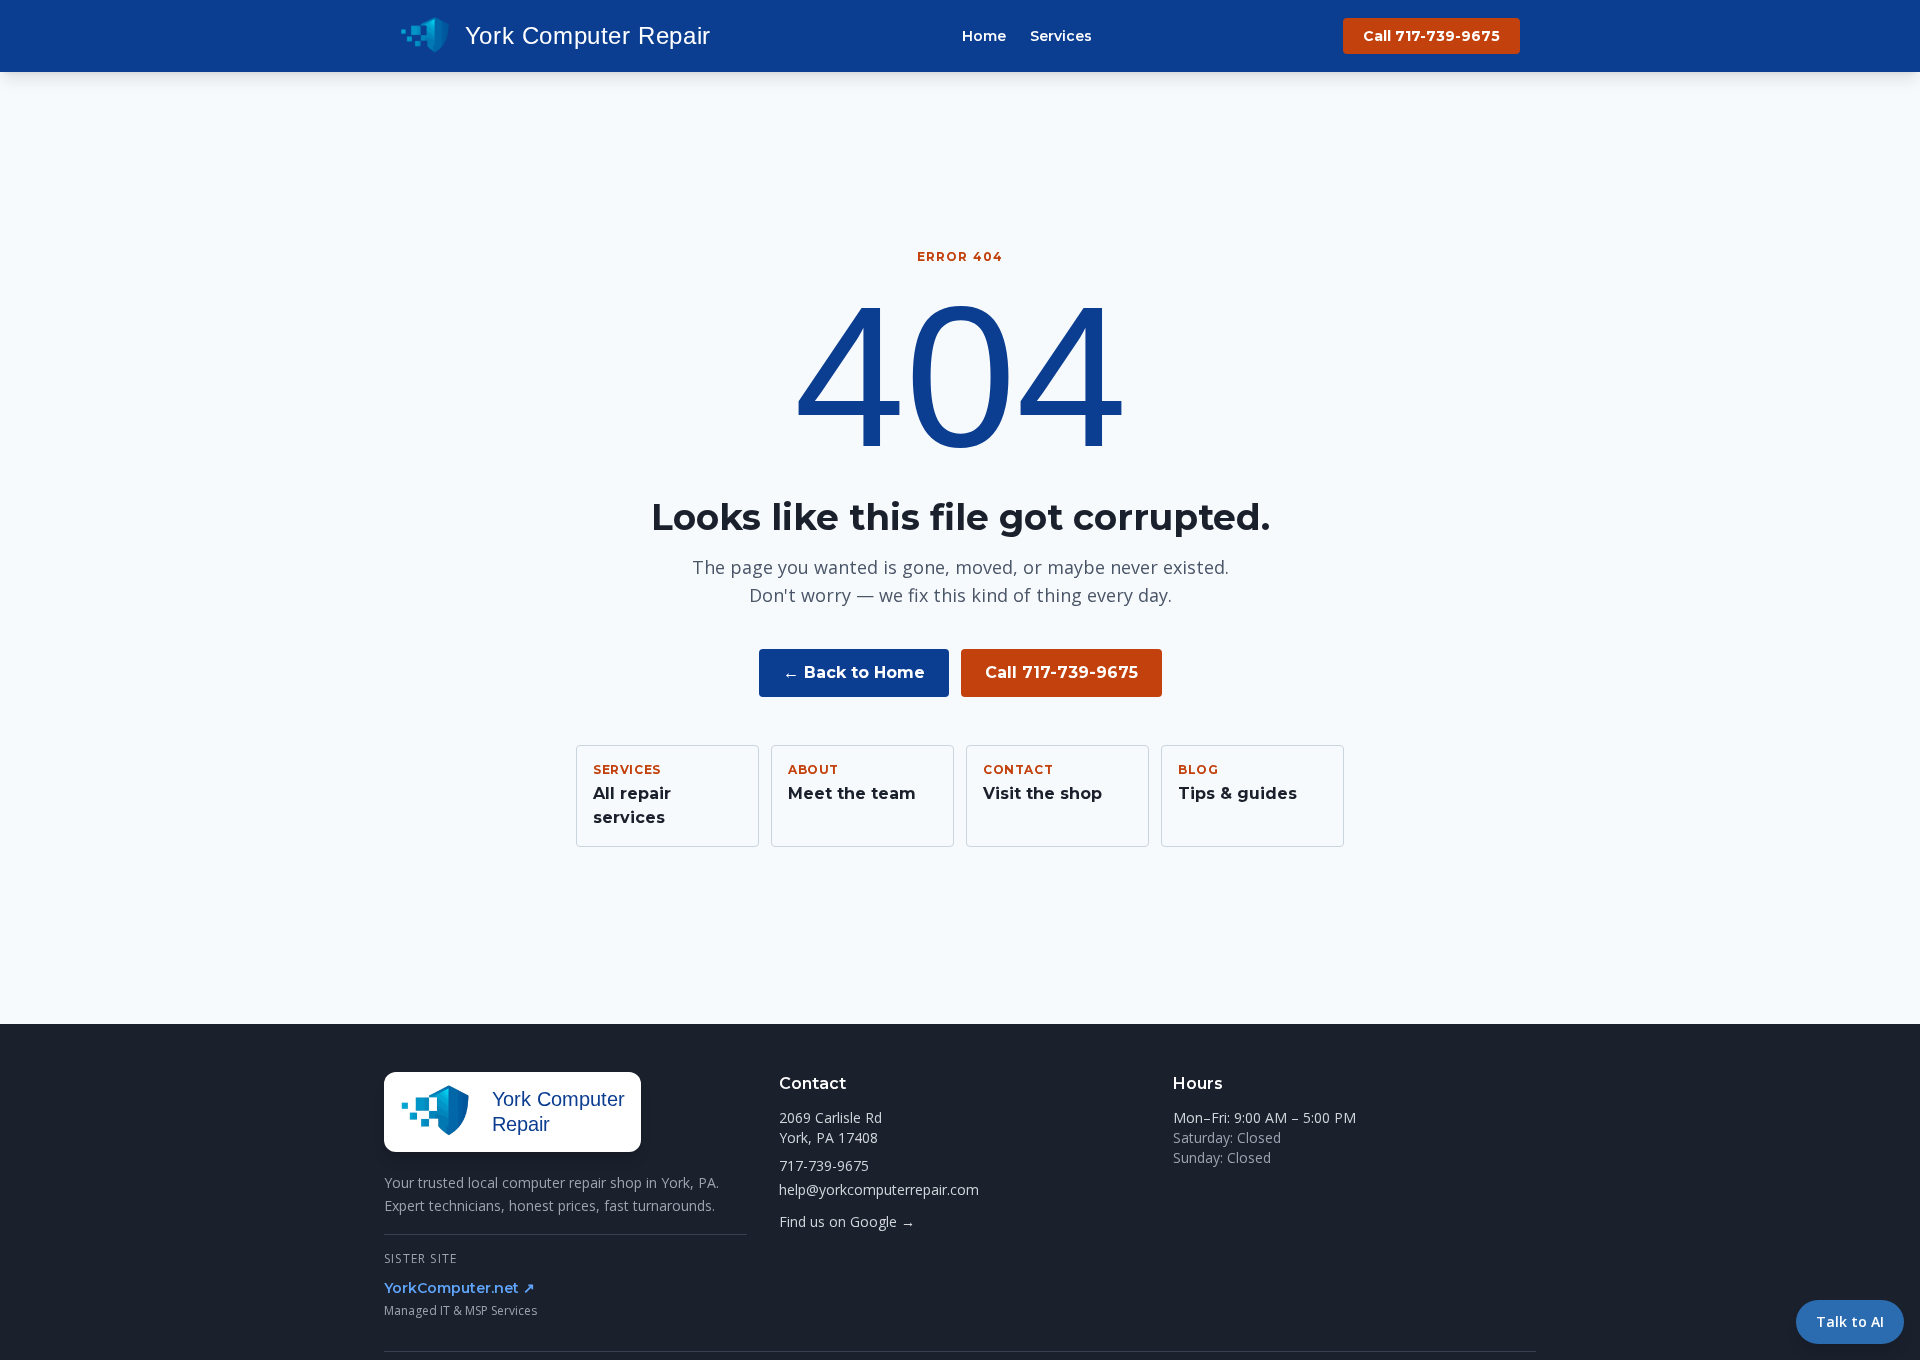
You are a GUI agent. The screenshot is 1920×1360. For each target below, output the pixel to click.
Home (984, 36)
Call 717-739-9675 (1431, 36)
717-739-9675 (824, 1165)
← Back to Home (854, 672)
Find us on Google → (847, 1221)
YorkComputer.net (459, 1288)
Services (1061, 36)
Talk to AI (1850, 1321)
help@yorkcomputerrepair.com (879, 1189)
